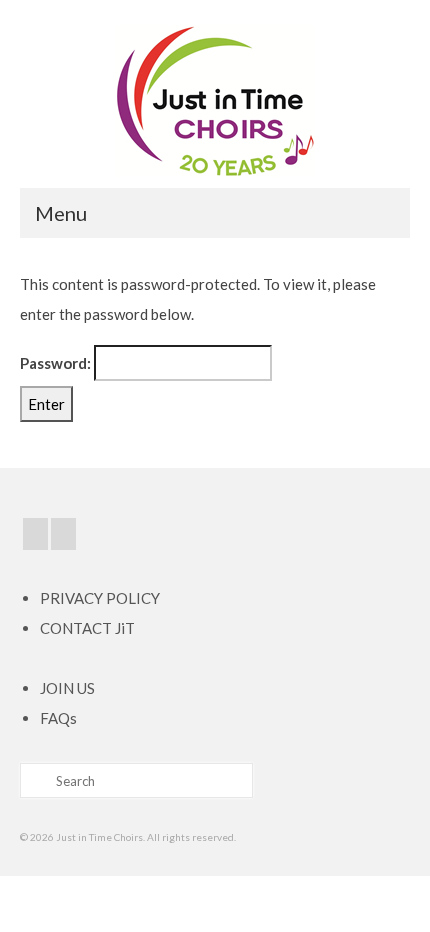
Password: (57, 363)
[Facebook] (35, 534)
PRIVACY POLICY (100, 598)
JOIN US (67, 688)
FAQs (58, 718)
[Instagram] (63, 534)
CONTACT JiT (87, 628)
